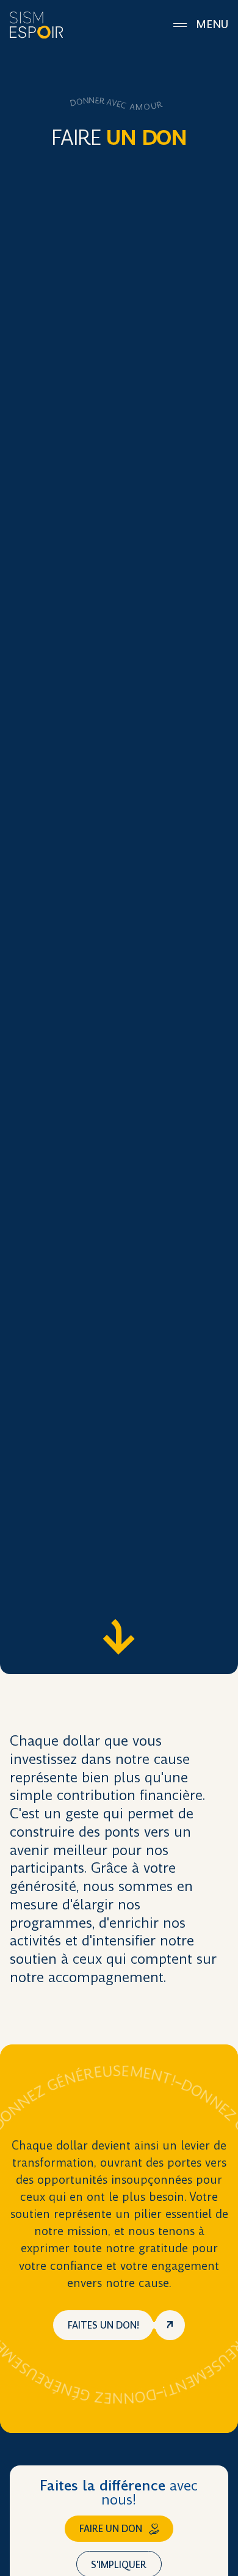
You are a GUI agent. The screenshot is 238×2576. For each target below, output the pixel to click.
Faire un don (111, 2529)
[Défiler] (119, 1637)
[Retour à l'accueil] (36, 25)
